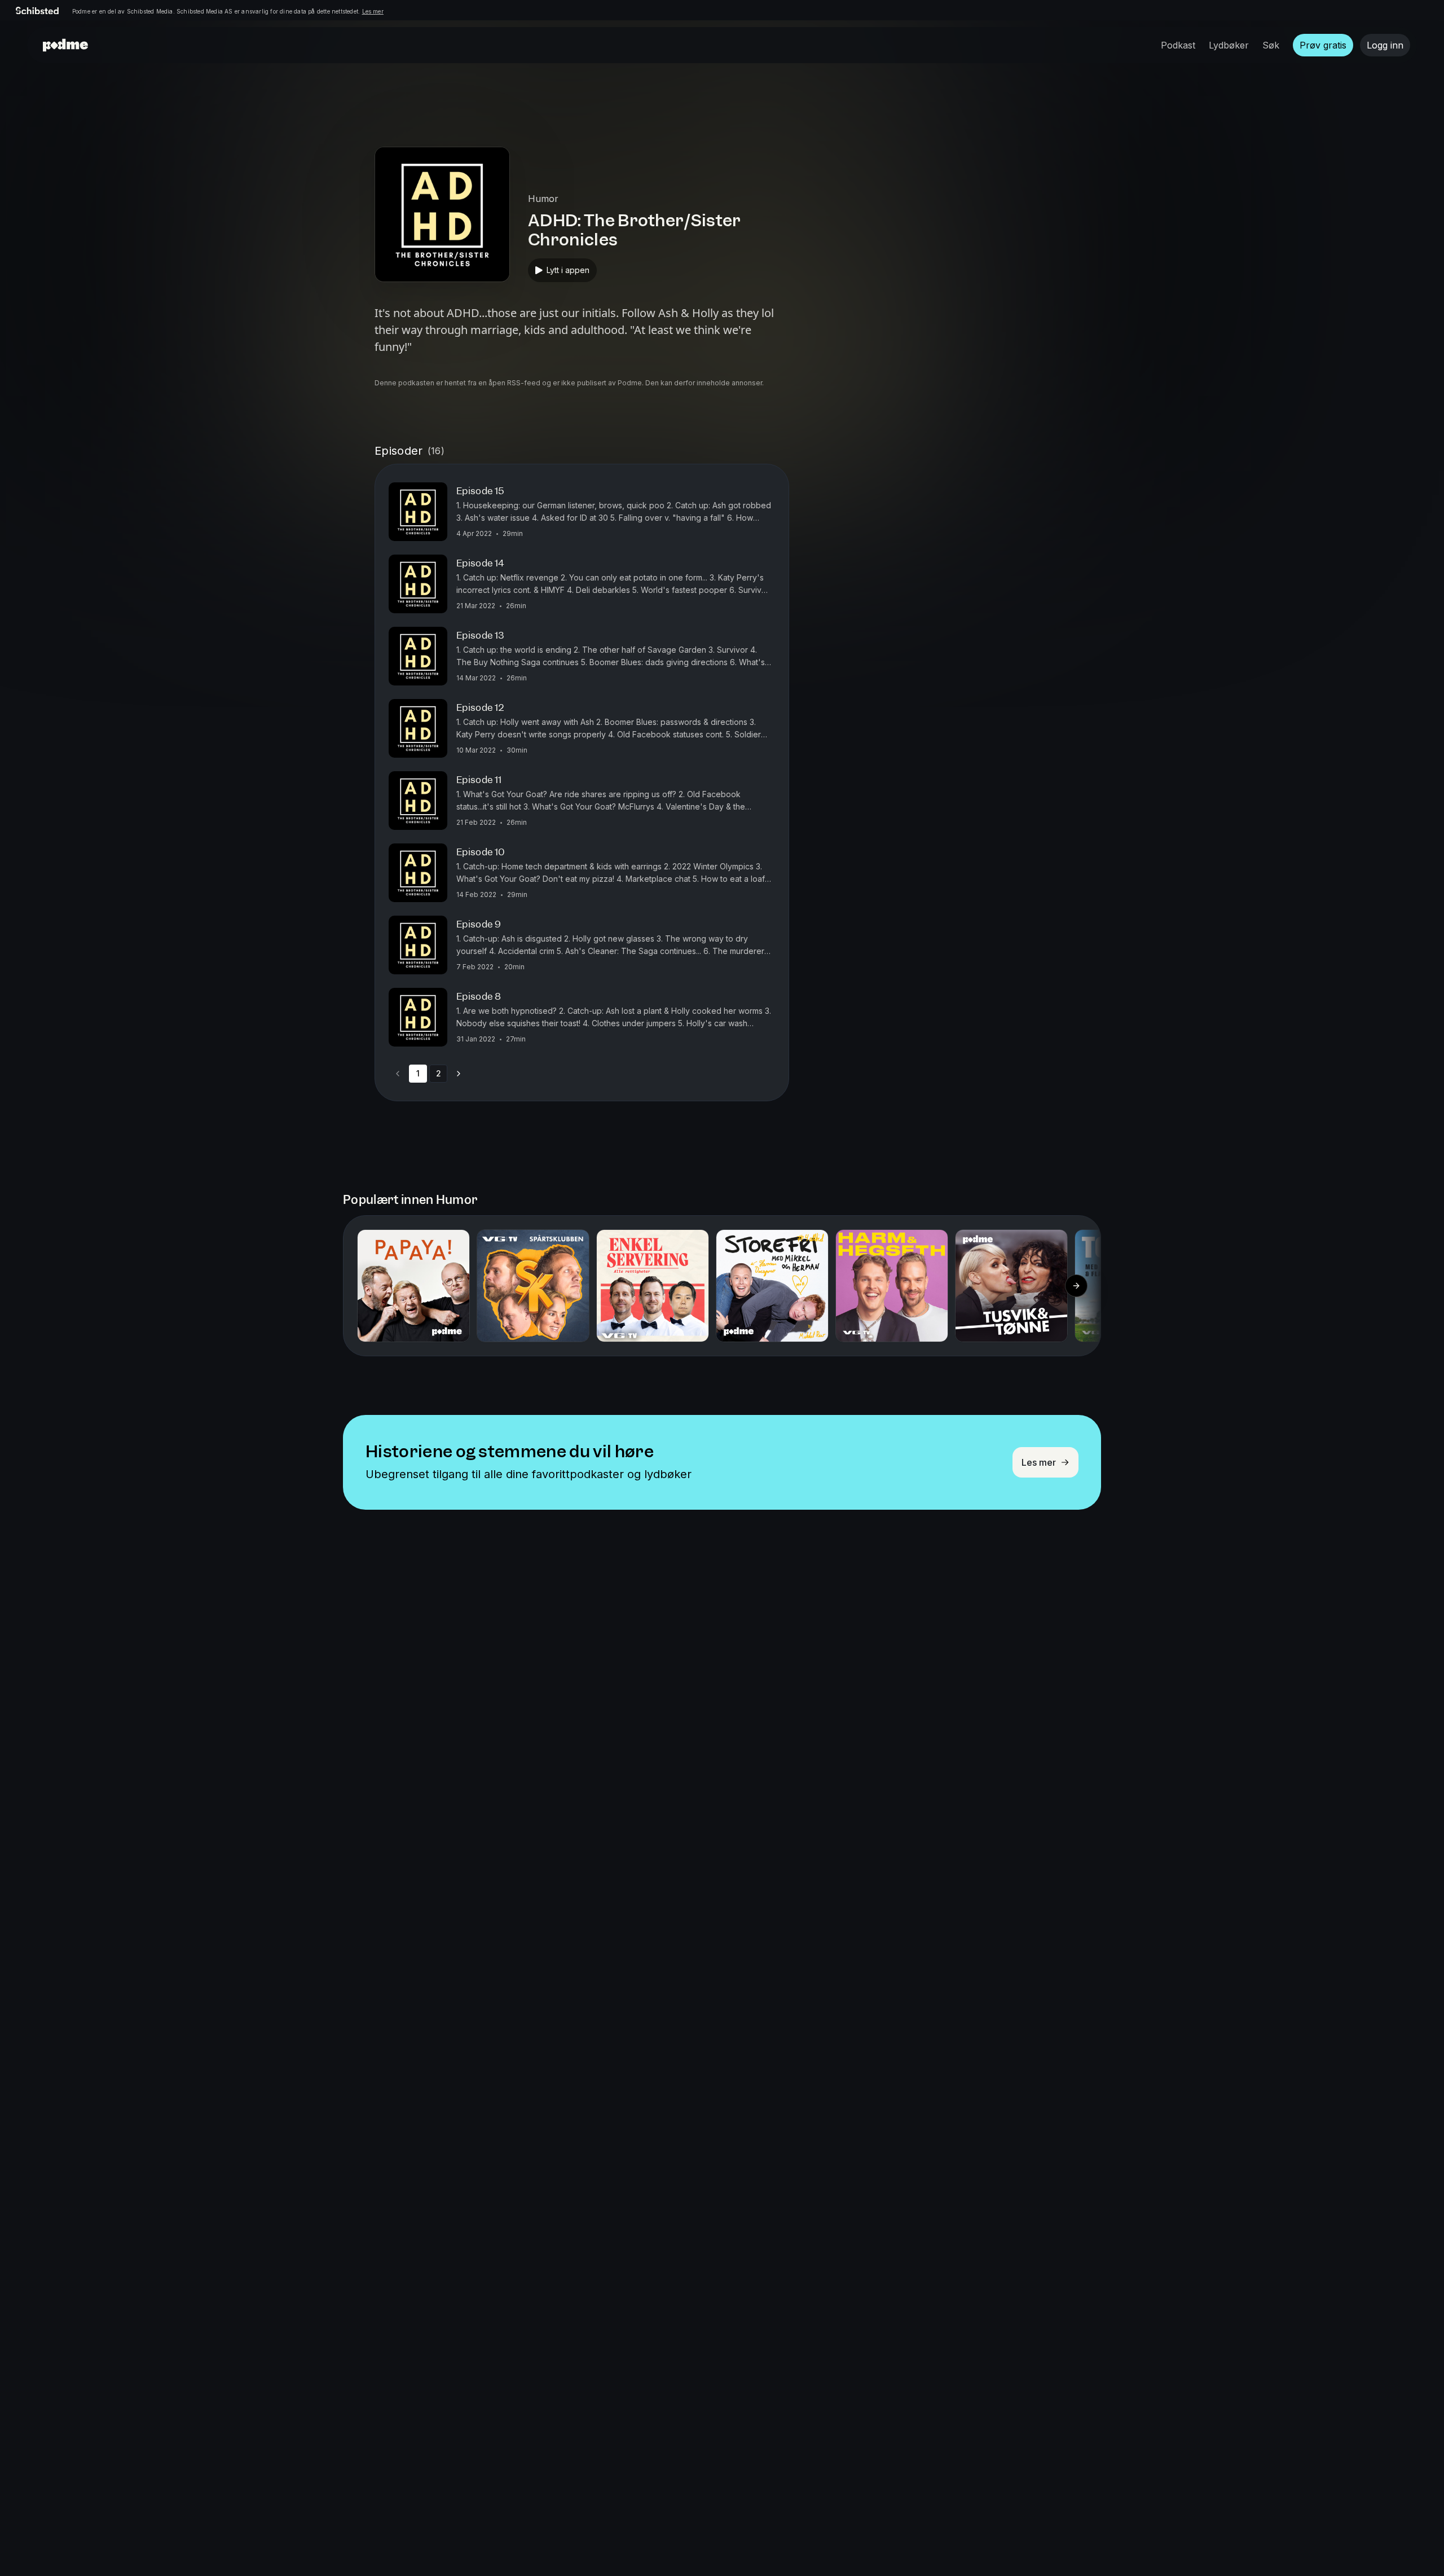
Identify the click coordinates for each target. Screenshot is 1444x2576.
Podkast (1178, 45)
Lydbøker (1229, 45)
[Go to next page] (459, 1074)
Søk (1271, 45)
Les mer (373, 11)
